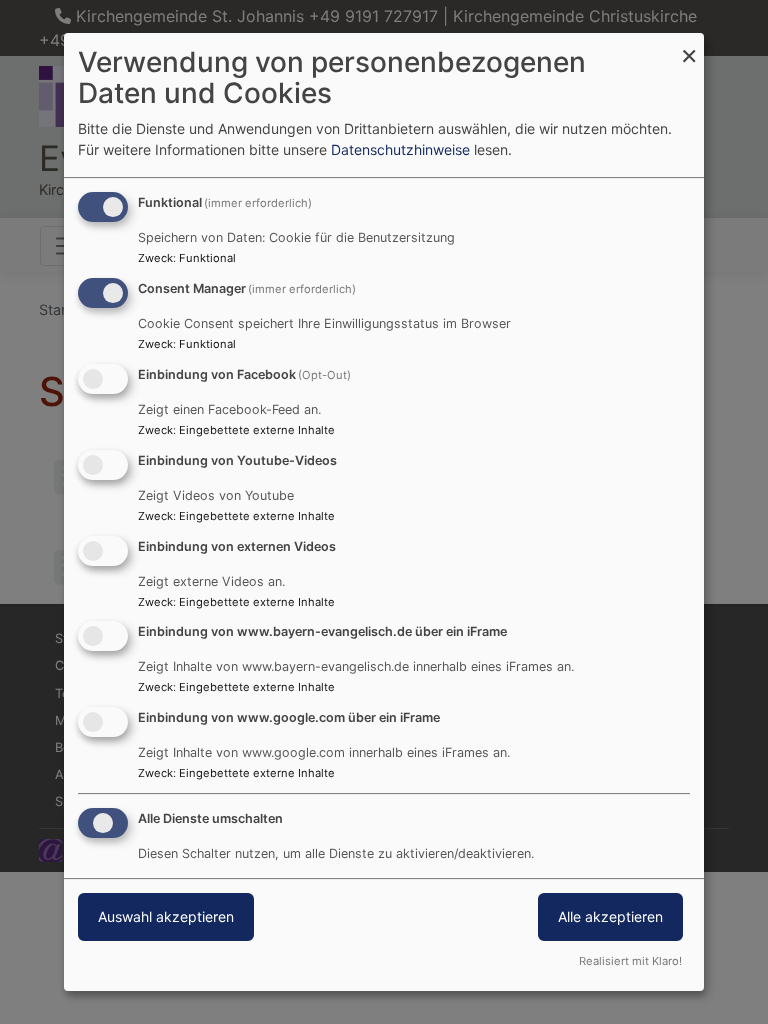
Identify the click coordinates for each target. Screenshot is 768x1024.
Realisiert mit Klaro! (630, 961)
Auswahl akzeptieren (166, 916)
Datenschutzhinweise (400, 149)
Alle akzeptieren (610, 916)
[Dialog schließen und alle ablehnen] (689, 45)
